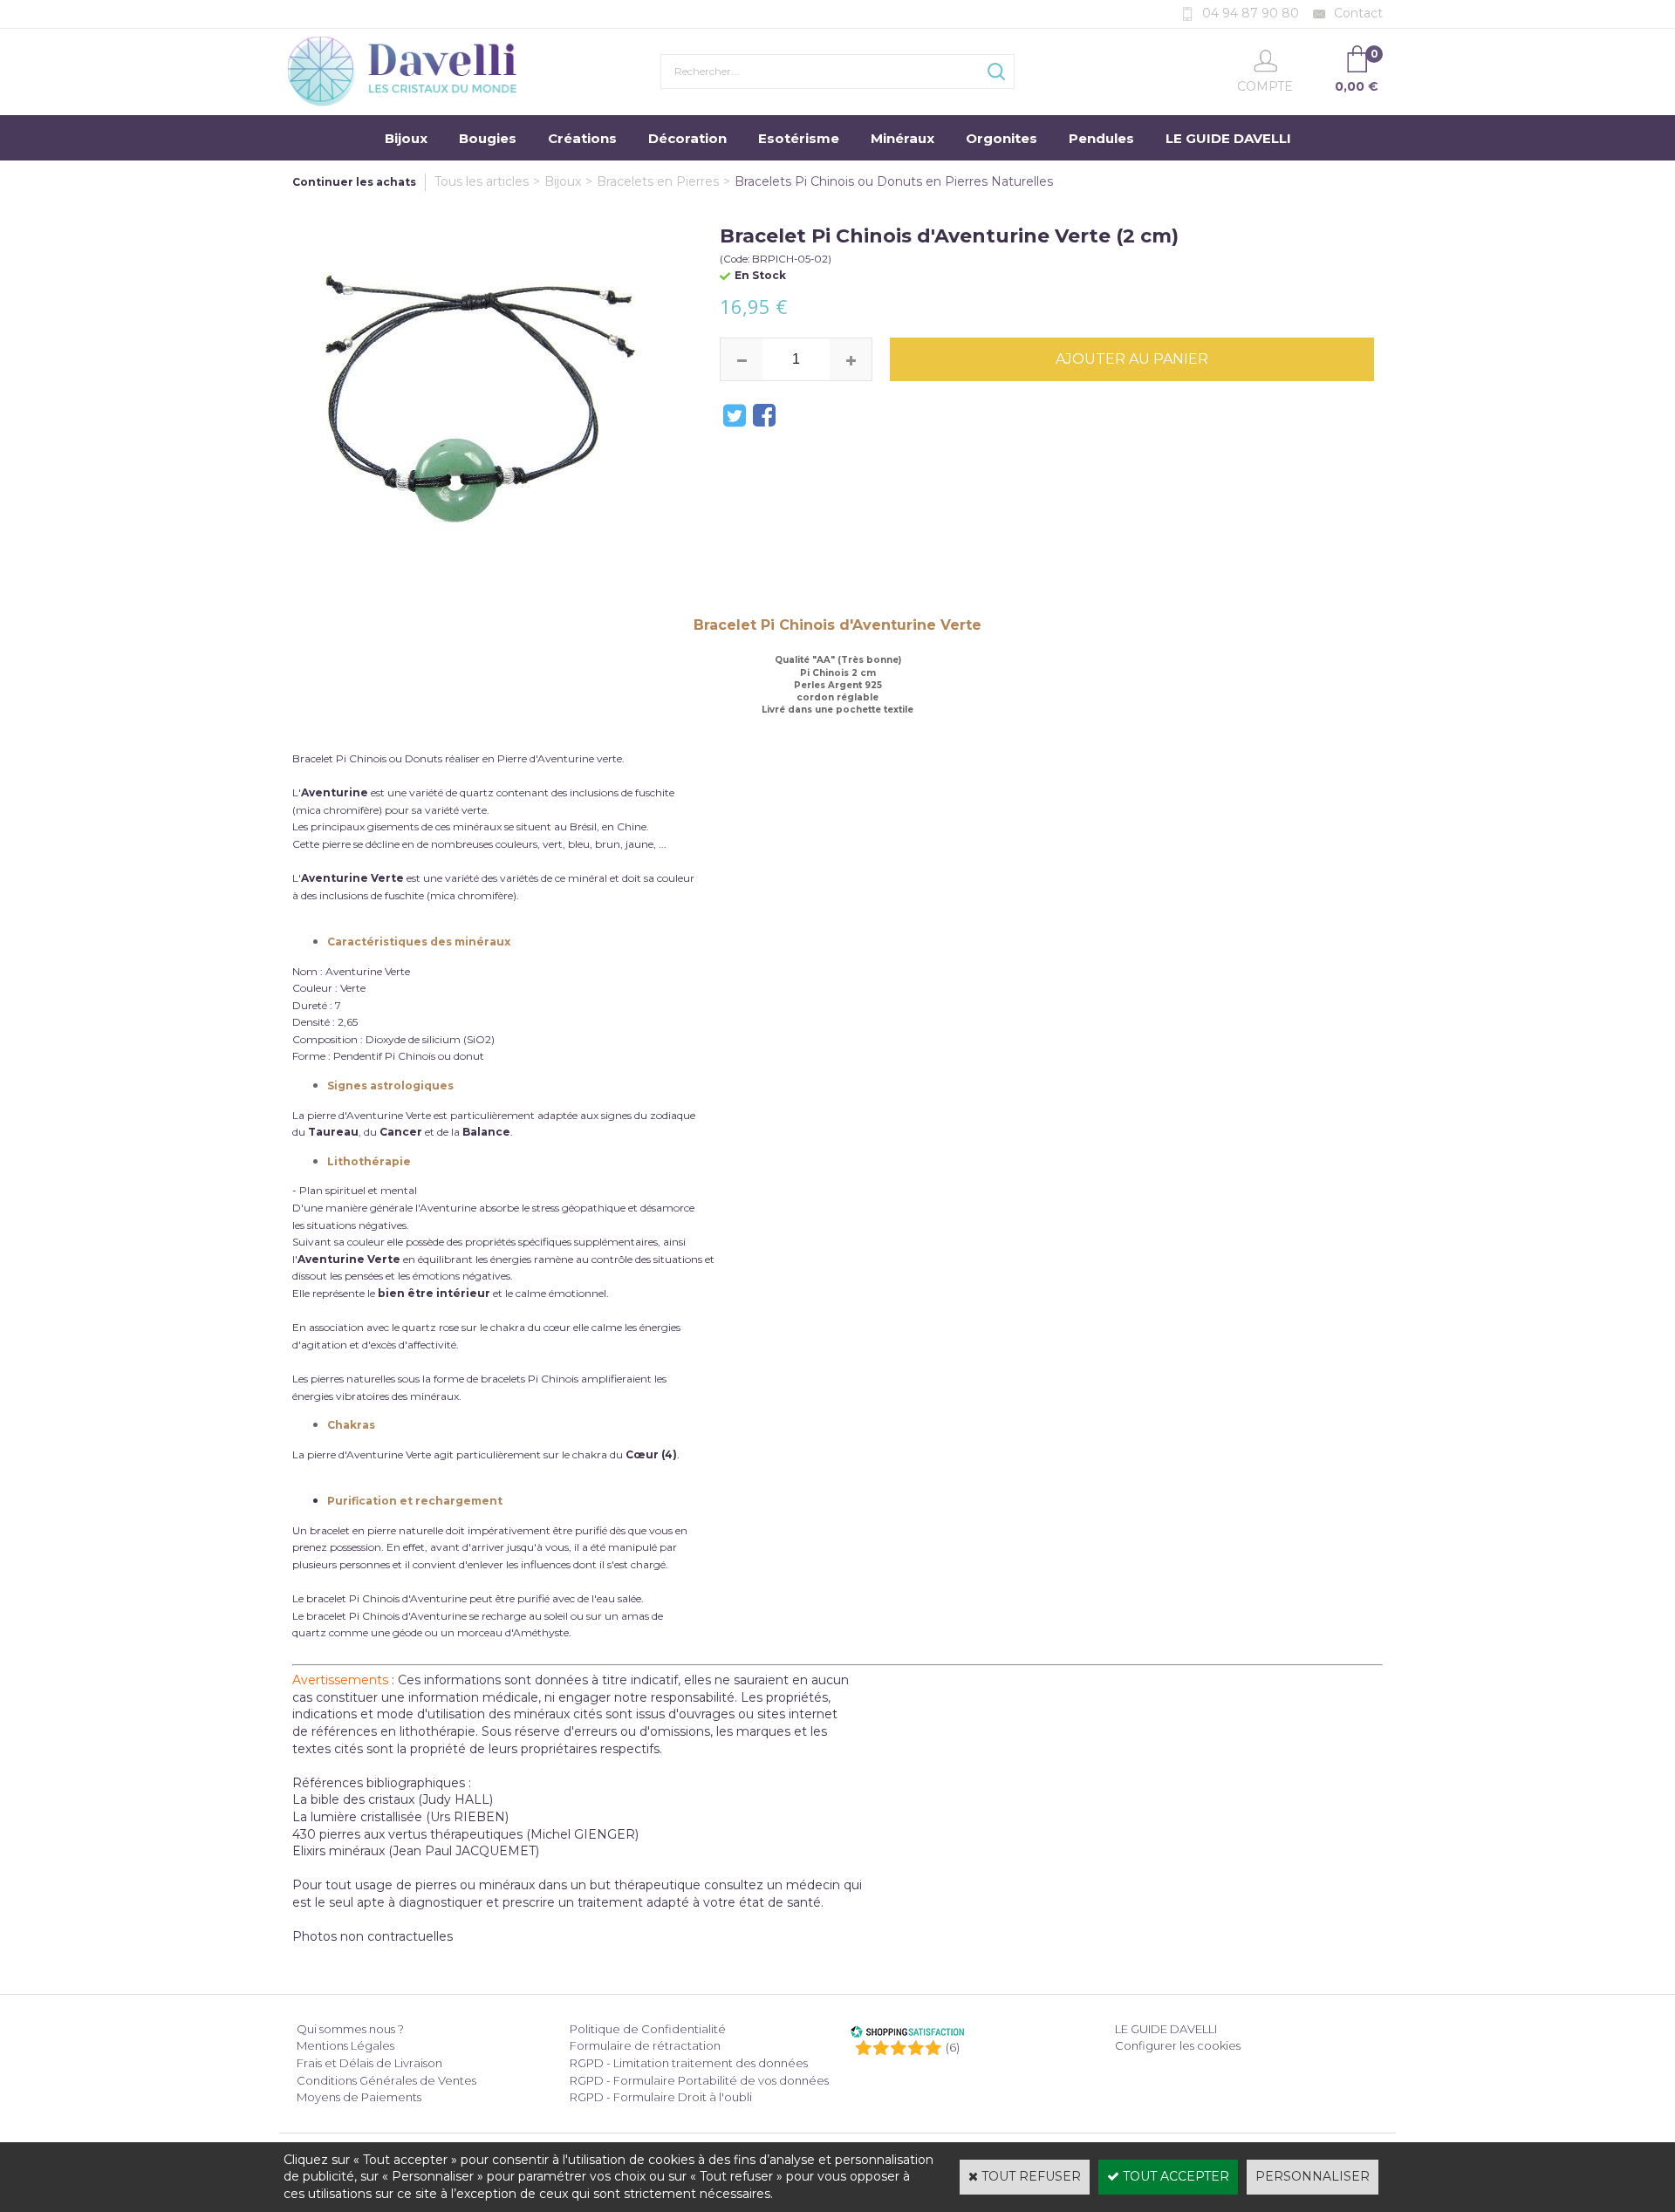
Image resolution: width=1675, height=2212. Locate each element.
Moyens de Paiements (359, 2097)
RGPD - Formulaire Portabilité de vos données (699, 2080)
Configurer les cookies (1178, 2045)
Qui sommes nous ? (350, 2029)
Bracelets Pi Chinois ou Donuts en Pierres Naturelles (894, 181)
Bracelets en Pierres (658, 181)
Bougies (488, 138)
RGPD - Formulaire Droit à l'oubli (661, 2097)
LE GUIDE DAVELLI (1228, 138)
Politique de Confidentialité (648, 2029)
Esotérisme (799, 138)
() (953, 2047)
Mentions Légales (345, 2045)
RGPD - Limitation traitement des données (689, 2063)
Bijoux (406, 138)
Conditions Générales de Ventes (386, 2080)
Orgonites (1002, 138)
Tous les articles (482, 181)
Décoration (687, 138)
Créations (582, 138)
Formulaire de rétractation (645, 2045)
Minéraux (902, 138)
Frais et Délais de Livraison (369, 2063)
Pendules (1101, 138)
